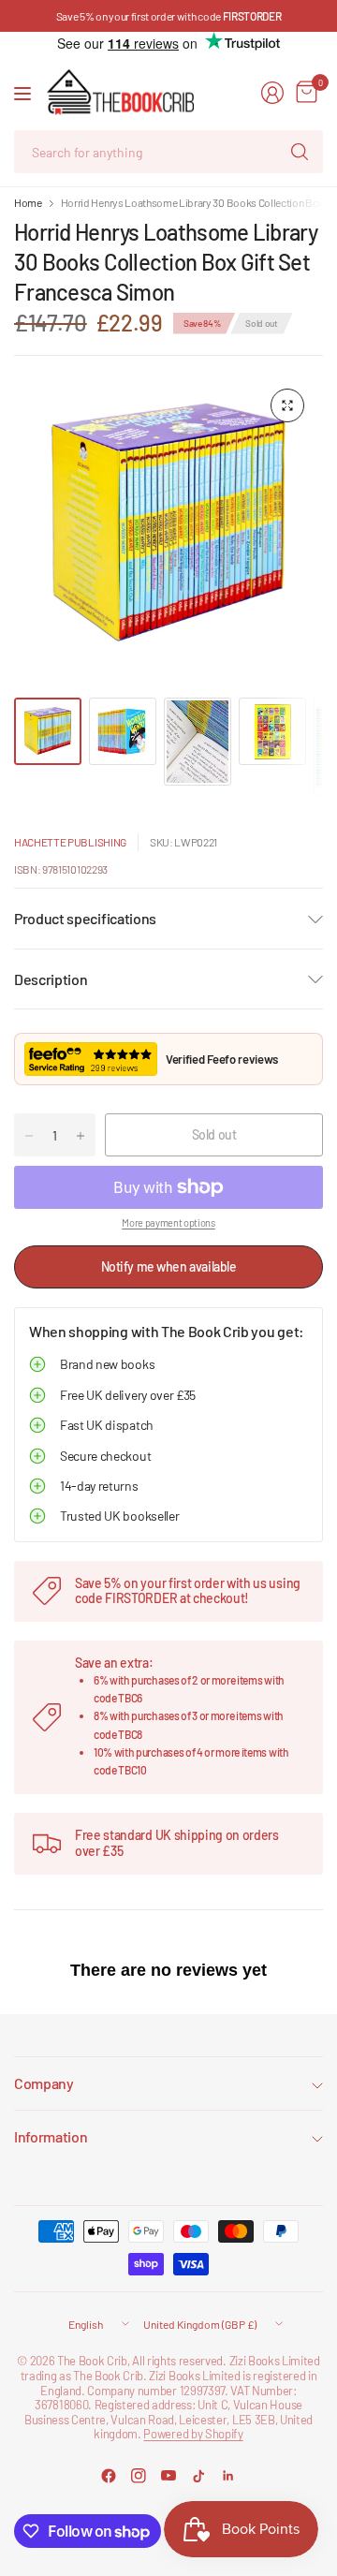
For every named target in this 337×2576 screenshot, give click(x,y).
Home (28, 202)
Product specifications (85, 918)
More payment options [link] (168, 1222)
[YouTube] (168, 2476)
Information (51, 2136)
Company (44, 2083)
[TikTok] (198, 2476)
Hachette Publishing (70, 842)
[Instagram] (139, 2476)
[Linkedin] (228, 2476)
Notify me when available (169, 1266)
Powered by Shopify (193, 2434)
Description (51, 979)
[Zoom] (287, 405)
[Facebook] (109, 2476)
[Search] (300, 152)
